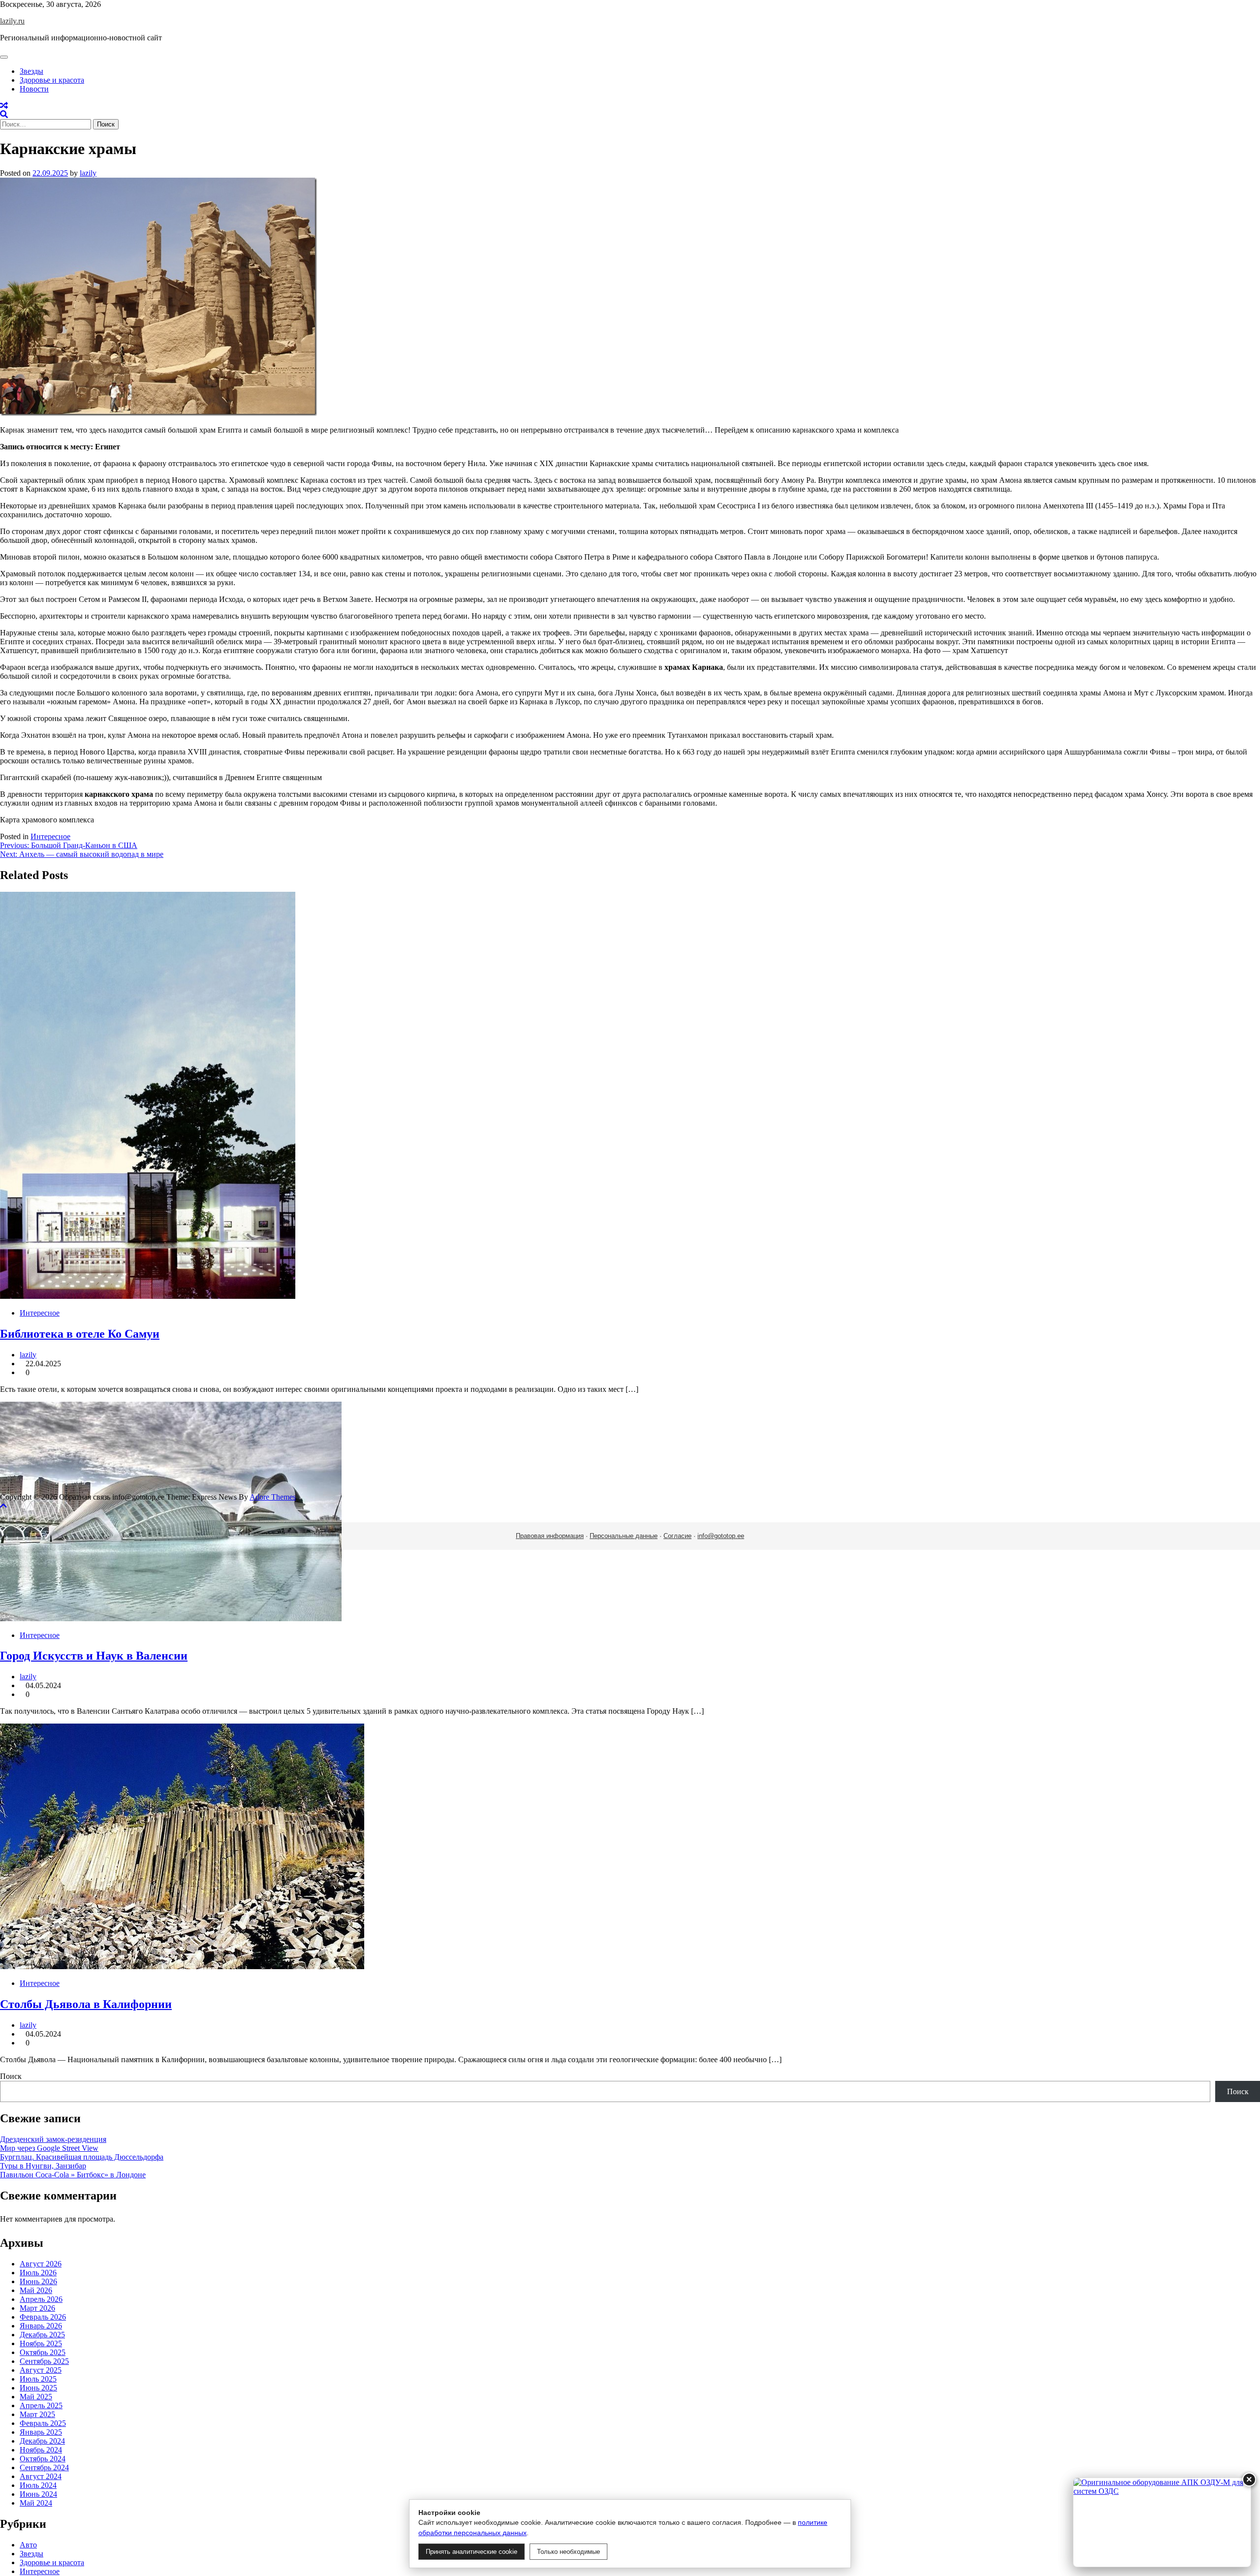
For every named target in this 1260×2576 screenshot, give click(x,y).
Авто (28, 2545)
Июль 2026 (38, 2273)
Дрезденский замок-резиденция (53, 2139)
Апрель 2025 (41, 2405)
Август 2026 (41, 2264)
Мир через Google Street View (49, 2148)
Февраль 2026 (43, 2317)
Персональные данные (624, 1536)
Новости (34, 89)
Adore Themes (273, 1497)
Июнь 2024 (38, 2494)
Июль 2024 (38, 2485)
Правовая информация (550, 1536)
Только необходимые (568, 2552)
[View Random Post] (4, 106)
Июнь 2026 (38, 2281)
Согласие (677, 1536)
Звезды (31, 71)
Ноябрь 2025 (41, 2343)
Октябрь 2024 (43, 2459)
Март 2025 (37, 2414)
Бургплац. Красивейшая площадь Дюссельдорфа (82, 2157)
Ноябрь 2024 (41, 2450)
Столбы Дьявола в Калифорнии (86, 2004)
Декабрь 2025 (42, 2335)
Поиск (11, 2076)
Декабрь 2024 (42, 2441)
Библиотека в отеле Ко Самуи (80, 1334)
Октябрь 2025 (43, 2352)
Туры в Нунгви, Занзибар (43, 2166)
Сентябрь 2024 (44, 2467)
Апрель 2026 (41, 2299)
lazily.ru (12, 21)
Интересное (50, 836)
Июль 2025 (38, 2379)
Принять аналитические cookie (472, 2552)
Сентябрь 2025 (44, 2361)
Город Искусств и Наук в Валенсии (94, 1656)
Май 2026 (36, 2290)
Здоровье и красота (52, 80)
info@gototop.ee (721, 1536)
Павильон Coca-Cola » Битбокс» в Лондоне (73, 2175)
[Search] (4, 114)
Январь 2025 (41, 2432)
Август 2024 (41, 2476)
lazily (88, 173)
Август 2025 (41, 2370)
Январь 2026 (41, 2326)
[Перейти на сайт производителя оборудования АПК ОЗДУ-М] (1162, 2522)
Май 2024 (36, 2503)
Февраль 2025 (43, 2423)
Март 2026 (37, 2308)
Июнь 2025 (38, 2388)
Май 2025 (36, 2397)
